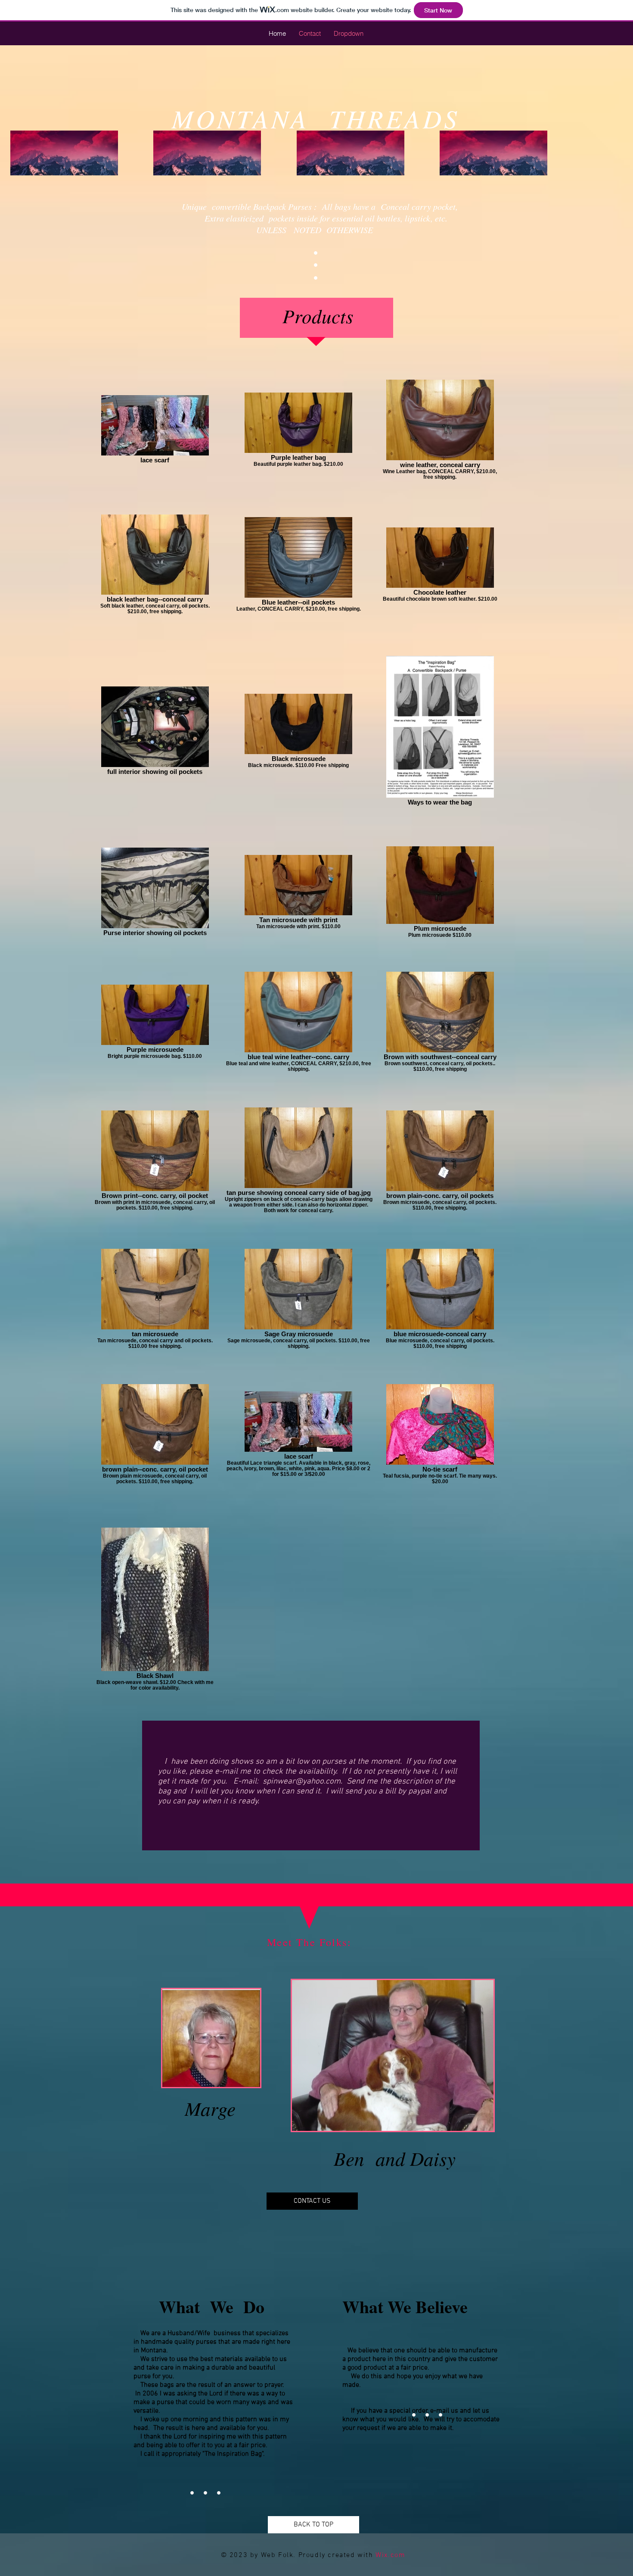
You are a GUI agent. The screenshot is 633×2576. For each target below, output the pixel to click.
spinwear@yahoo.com (302, 1782)
